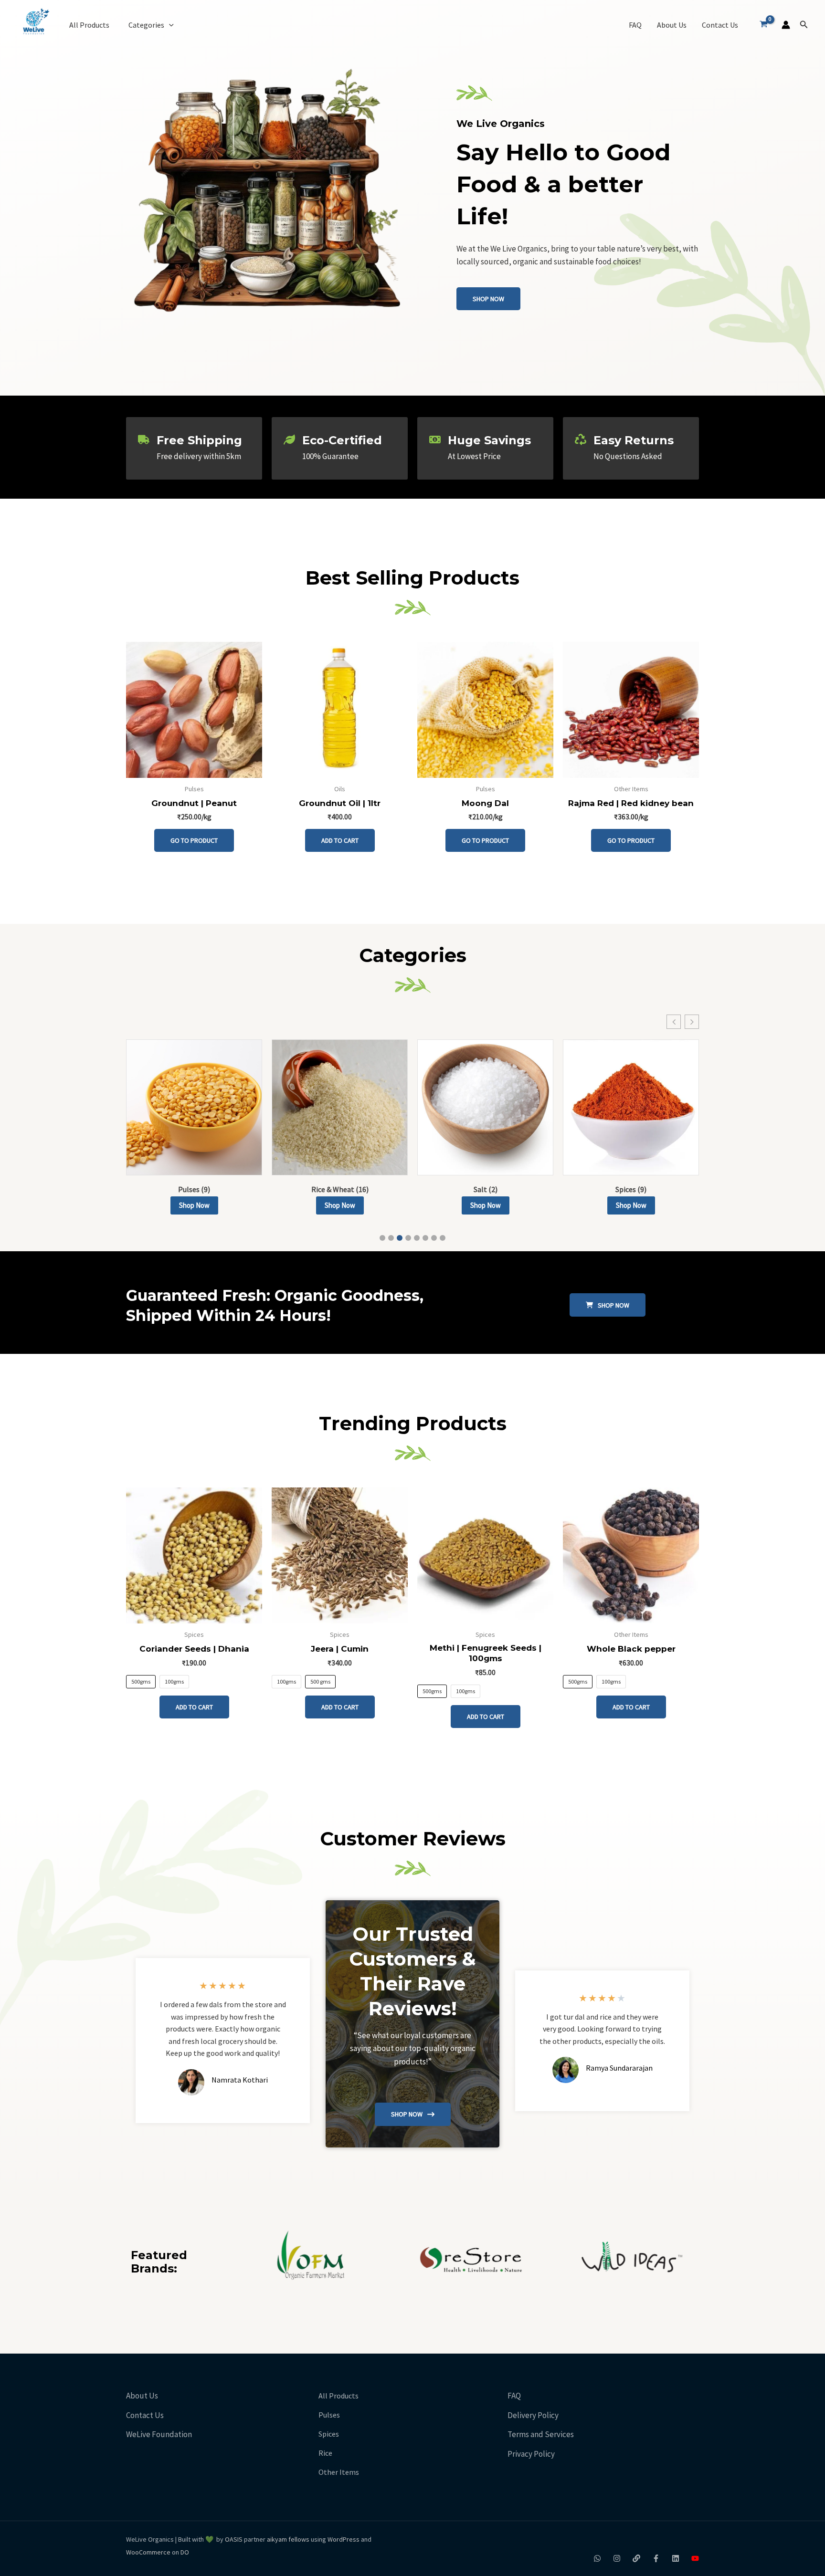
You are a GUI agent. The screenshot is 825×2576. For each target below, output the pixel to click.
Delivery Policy (533, 2415)
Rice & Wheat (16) (340, 1189)
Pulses (329, 2415)
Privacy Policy (531, 2454)
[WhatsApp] (597, 2558)
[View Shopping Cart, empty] (764, 25)
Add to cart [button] (340, 840)
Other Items (339, 2472)
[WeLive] (636, 2558)
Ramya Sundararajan (619, 2068)
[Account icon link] (786, 25)
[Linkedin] (676, 2558)
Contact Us (720, 25)
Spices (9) (631, 1189)
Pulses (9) (194, 1189)
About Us (672, 25)
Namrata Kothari (240, 2080)
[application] (169, 25)
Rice (325, 2453)
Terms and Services (541, 2434)
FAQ (635, 25)
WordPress (344, 2539)
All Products (89, 25)
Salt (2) (486, 1189)
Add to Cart (194, 1707)
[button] (804, 25)
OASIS (234, 2539)
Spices (329, 2434)
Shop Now (194, 1205)
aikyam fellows (289, 2539)
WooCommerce (148, 2552)
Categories (146, 25)
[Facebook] (656, 2558)
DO (184, 2552)
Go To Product (194, 840)
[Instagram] (617, 2558)
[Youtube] (695, 2558)
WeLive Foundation (159, 2434)
